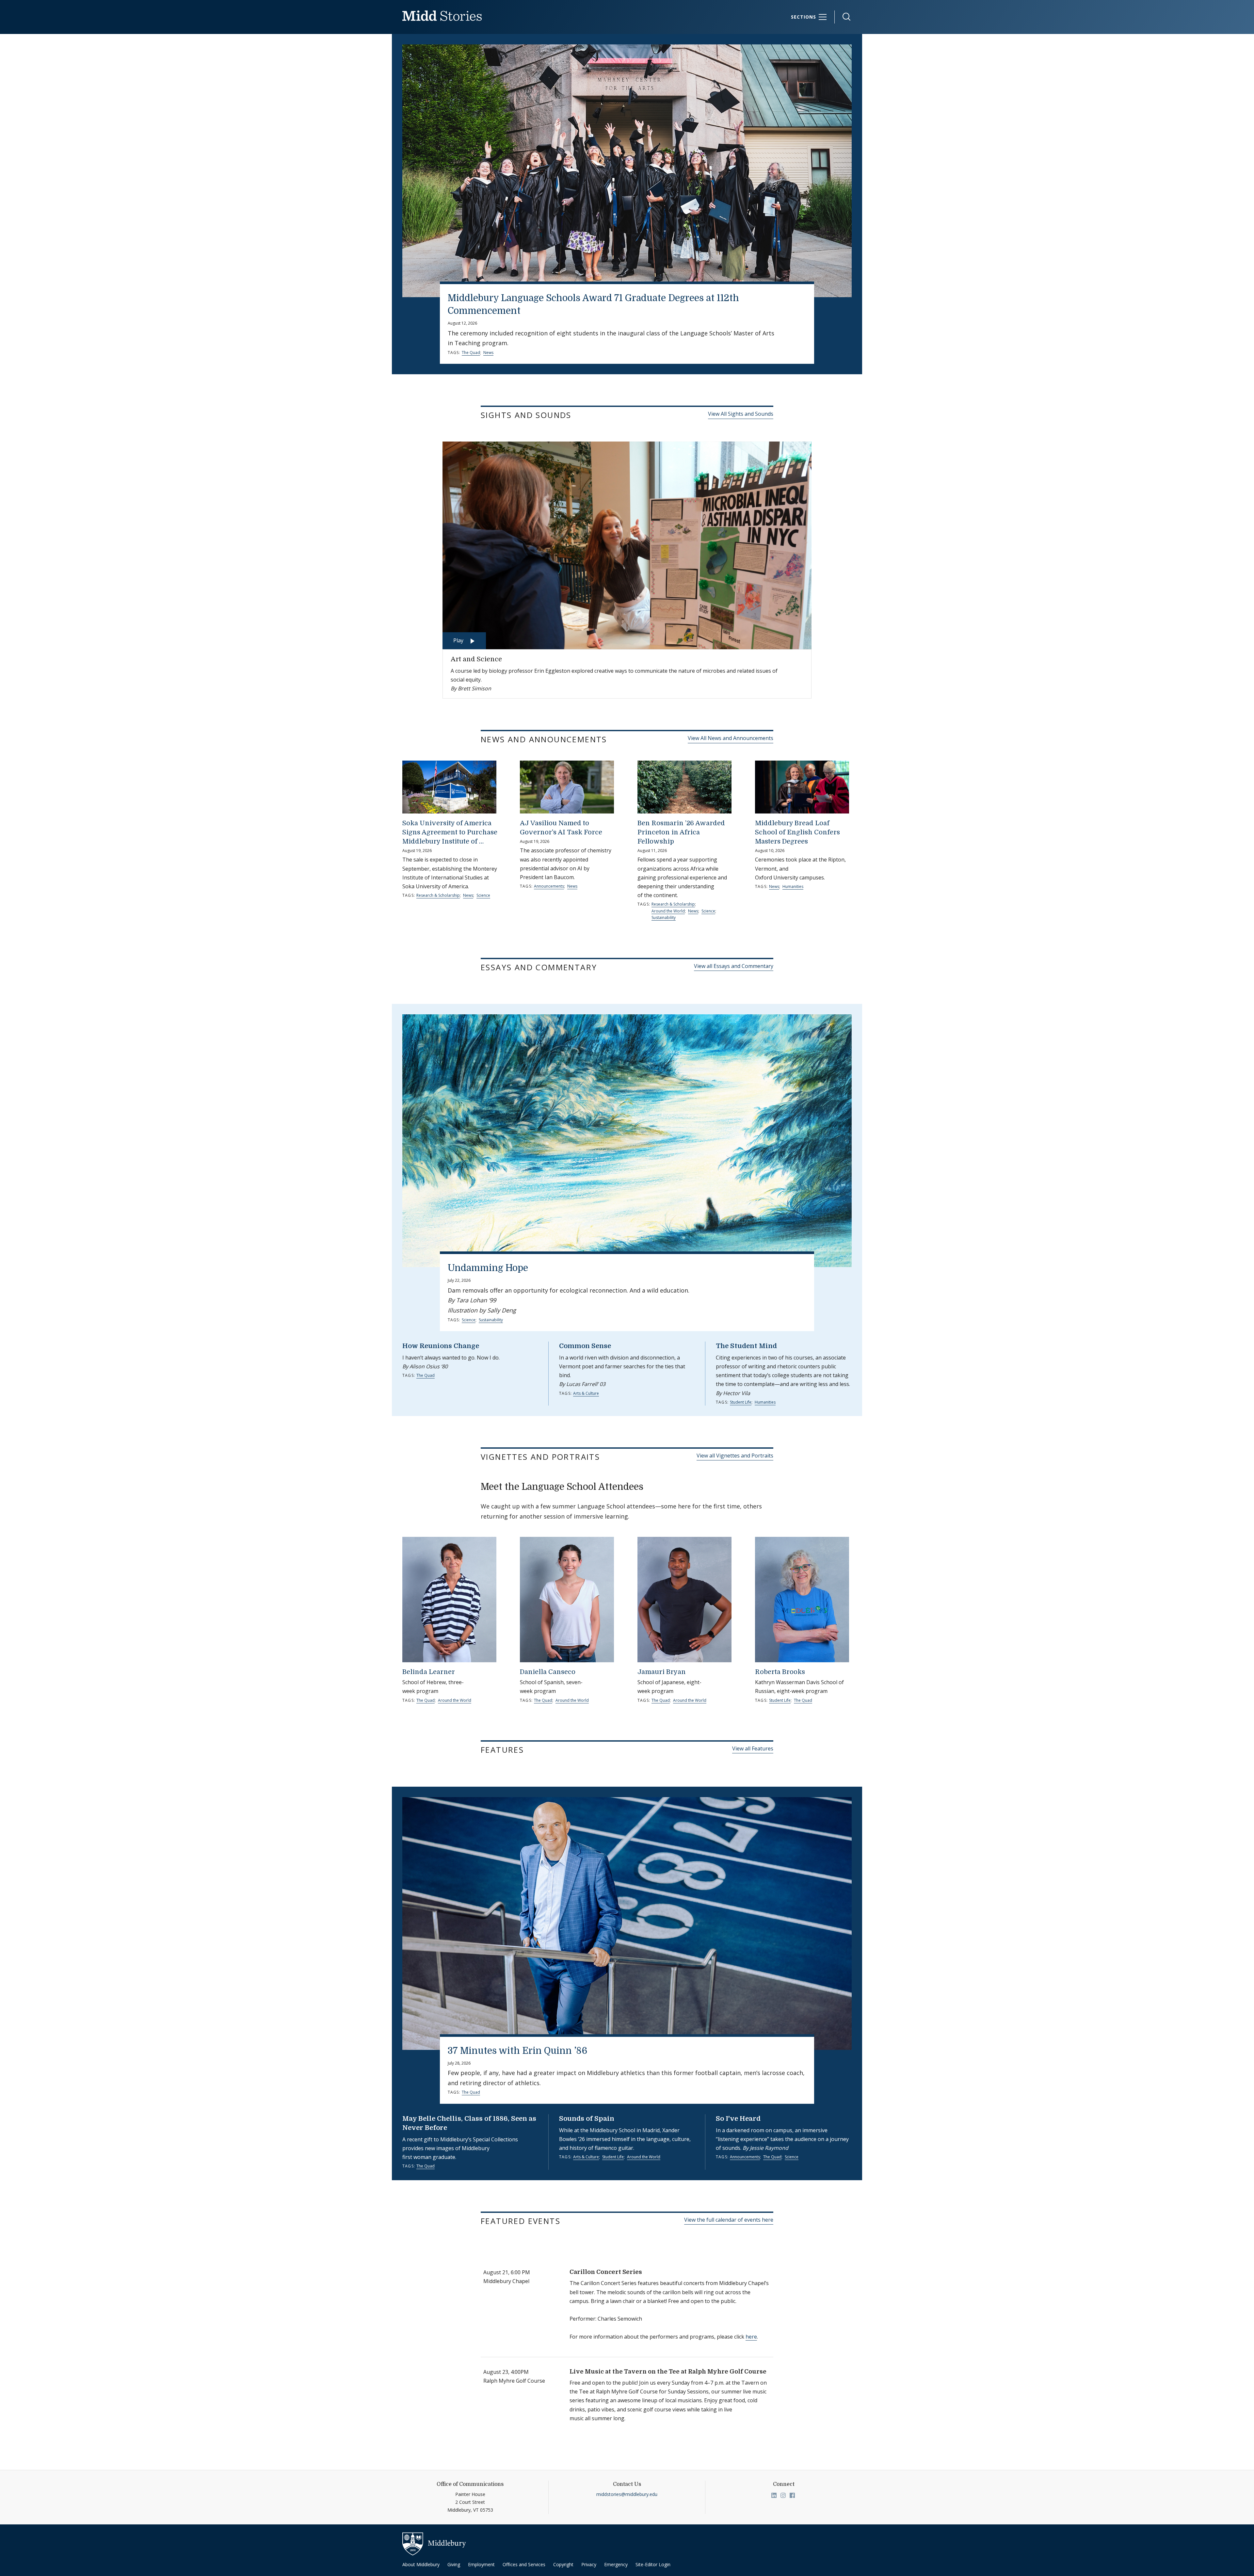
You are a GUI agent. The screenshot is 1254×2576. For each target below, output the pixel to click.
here (751, 2337)
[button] (843, 17)
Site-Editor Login (653, 2564)
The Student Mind (746, 1346)
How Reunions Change (441, 1346)
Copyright (563, 2564)
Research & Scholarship (438, 895)
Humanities (793, 886)
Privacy (589, 2564)
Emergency (616, 2564)
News (488, 353)
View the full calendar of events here (729, 2220)
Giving (454, 2564)
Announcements (549, 886)
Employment (481, 2564)
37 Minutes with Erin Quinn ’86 (518, 2051)
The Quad (471, 353)
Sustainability (664, 918)
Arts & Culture (586, 1393)
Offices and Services (524, 2564)
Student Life (741, 1402)
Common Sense (585, 1346)
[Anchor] (580, 415)
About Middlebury (421, 2564)
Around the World (668, 911)
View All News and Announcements (731, 738)
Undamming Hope (488, 1268)
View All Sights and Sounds (741, 414)
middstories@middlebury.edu (627, 2494)
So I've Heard (738, 2119)
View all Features (753, 1748)
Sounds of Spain (587, 2119)
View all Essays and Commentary (734, 966)
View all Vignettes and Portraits (735, 1456)
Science (483, 895)
